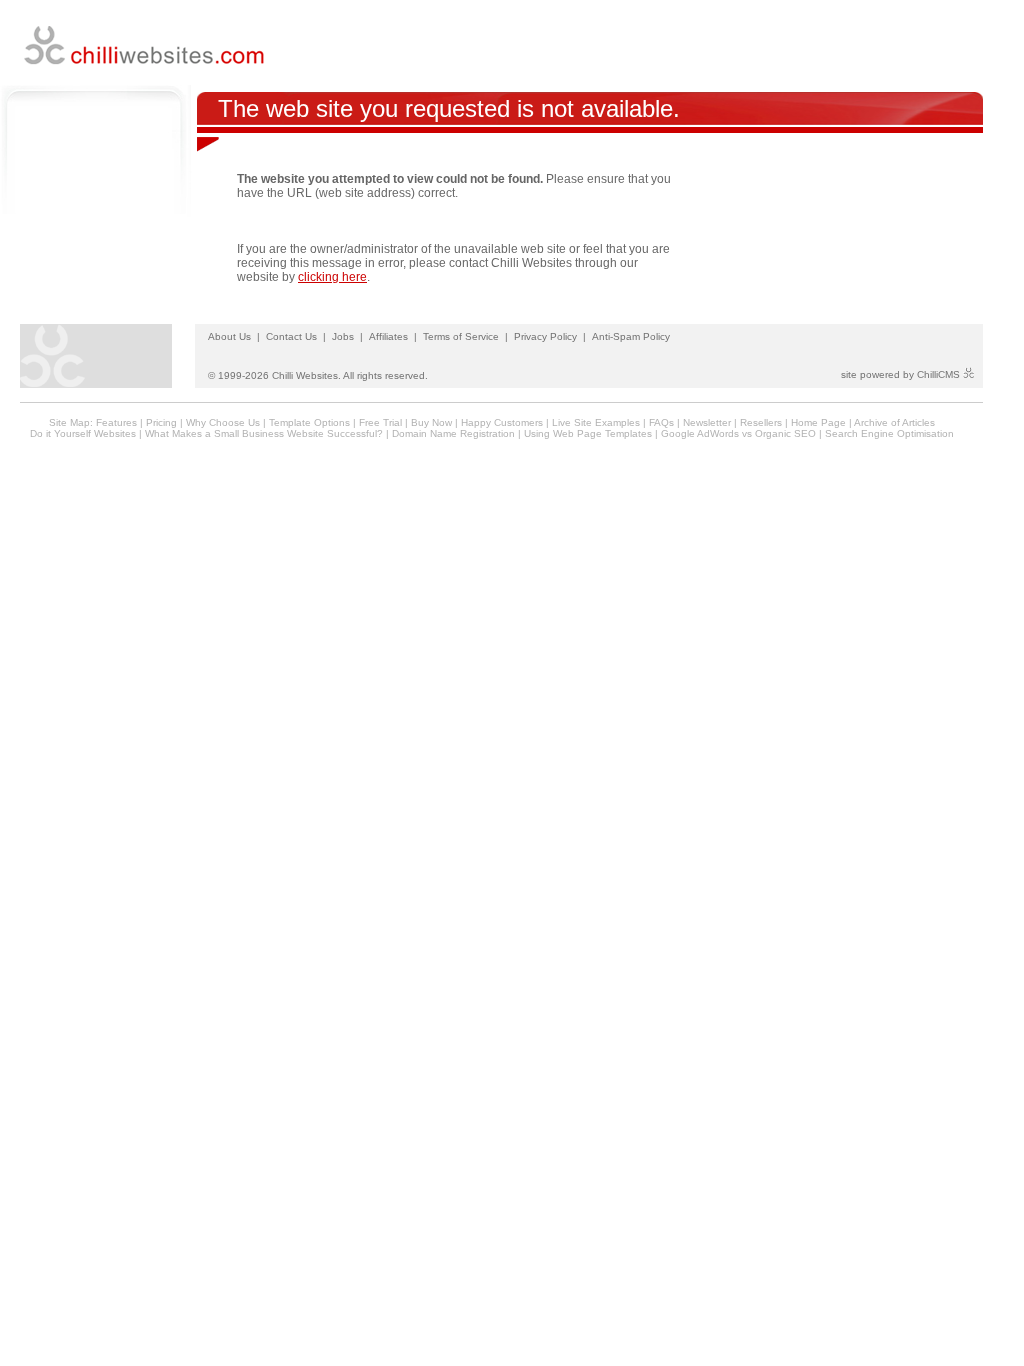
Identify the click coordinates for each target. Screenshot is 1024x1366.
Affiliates (388, 336)
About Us (229, 336)
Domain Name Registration (453, 433)
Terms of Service (461, 336)
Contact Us (291, 336)
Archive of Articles (894, 422)
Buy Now (431, 422)
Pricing (161, 422)
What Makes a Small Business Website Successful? (264, 433)
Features (116, 422)
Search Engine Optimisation (889, 433)
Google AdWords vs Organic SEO (738, 433)
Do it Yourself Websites (83, 433)
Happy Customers (502, 422)
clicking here (332, 277)
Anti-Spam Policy (631, 336)
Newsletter (707, 422)
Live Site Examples (596, 422)
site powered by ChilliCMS (902, 374)
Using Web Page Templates (588, 433)
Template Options (309, 422)
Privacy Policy (545, 336)
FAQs (661, 422)
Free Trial (380, 422)
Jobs (343, 336)
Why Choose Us (223, 422)
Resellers (761, 422)
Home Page (818, 422)
